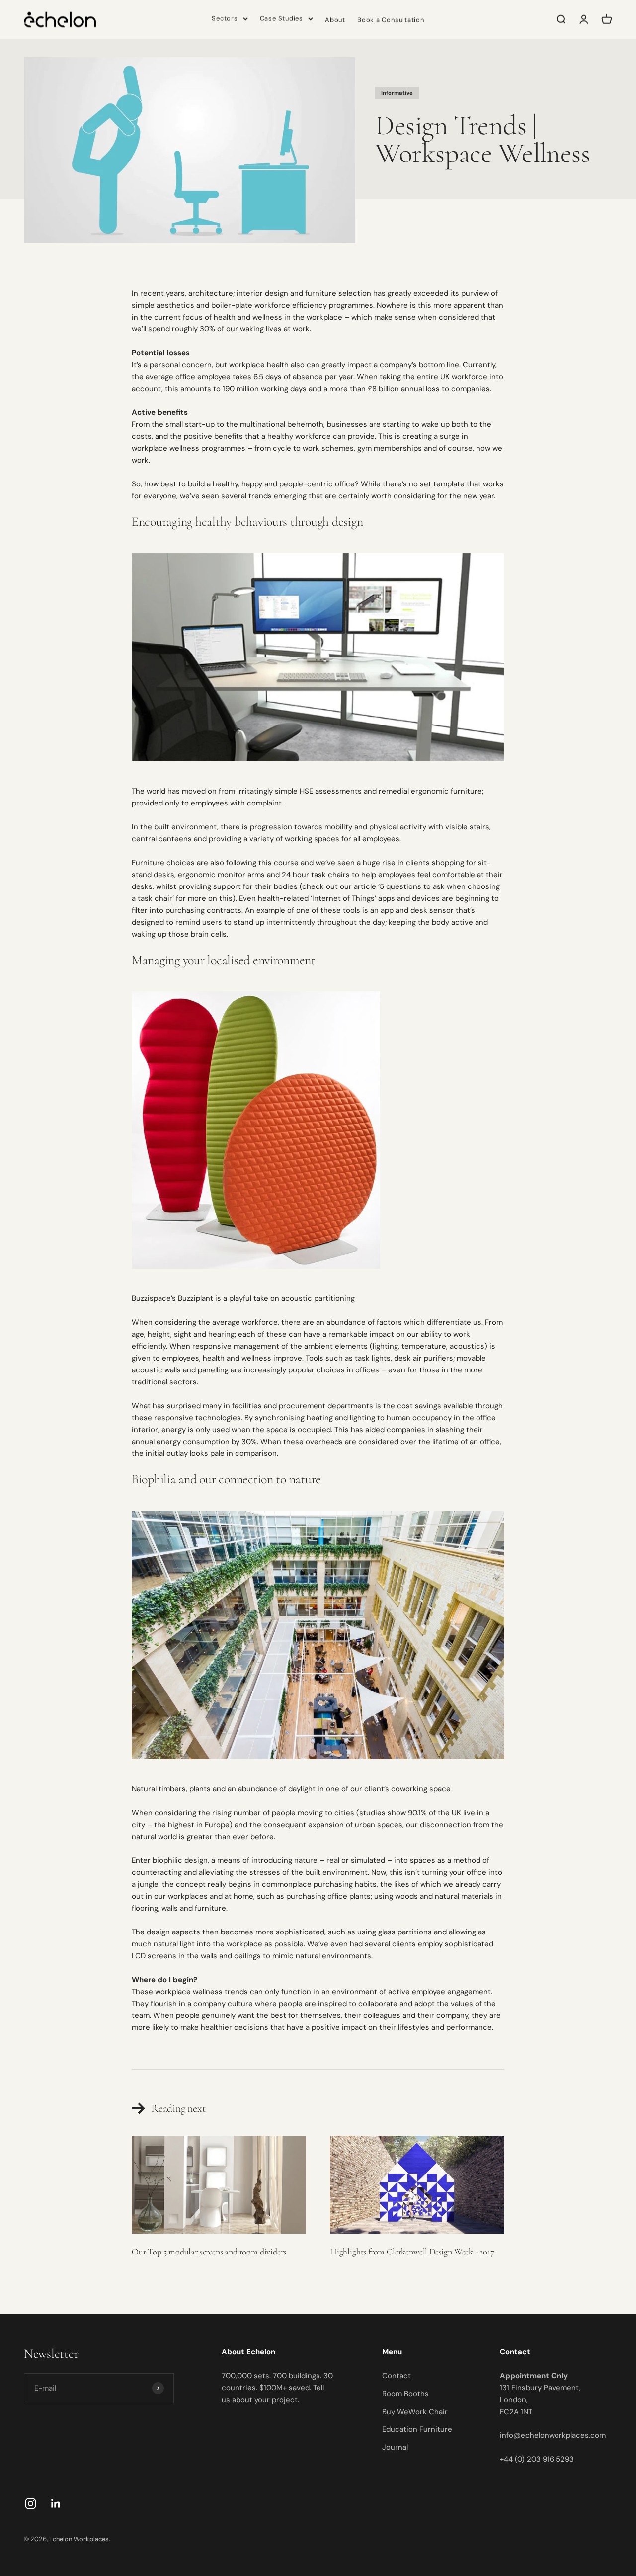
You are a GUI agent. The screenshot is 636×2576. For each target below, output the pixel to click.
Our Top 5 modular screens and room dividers (209, 2252)
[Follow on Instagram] (31, 2504)
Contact (397, 2376)
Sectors (225, 18)
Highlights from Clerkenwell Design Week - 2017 (412, 2252)
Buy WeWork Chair (415, 2412)
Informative (397, 93)
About (335, 20)
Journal (395, 2447)
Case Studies (281, 18)
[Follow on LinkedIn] (56, 2504)
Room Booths (405, 2394)
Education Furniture (417, 2429)
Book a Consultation (391, 20)
